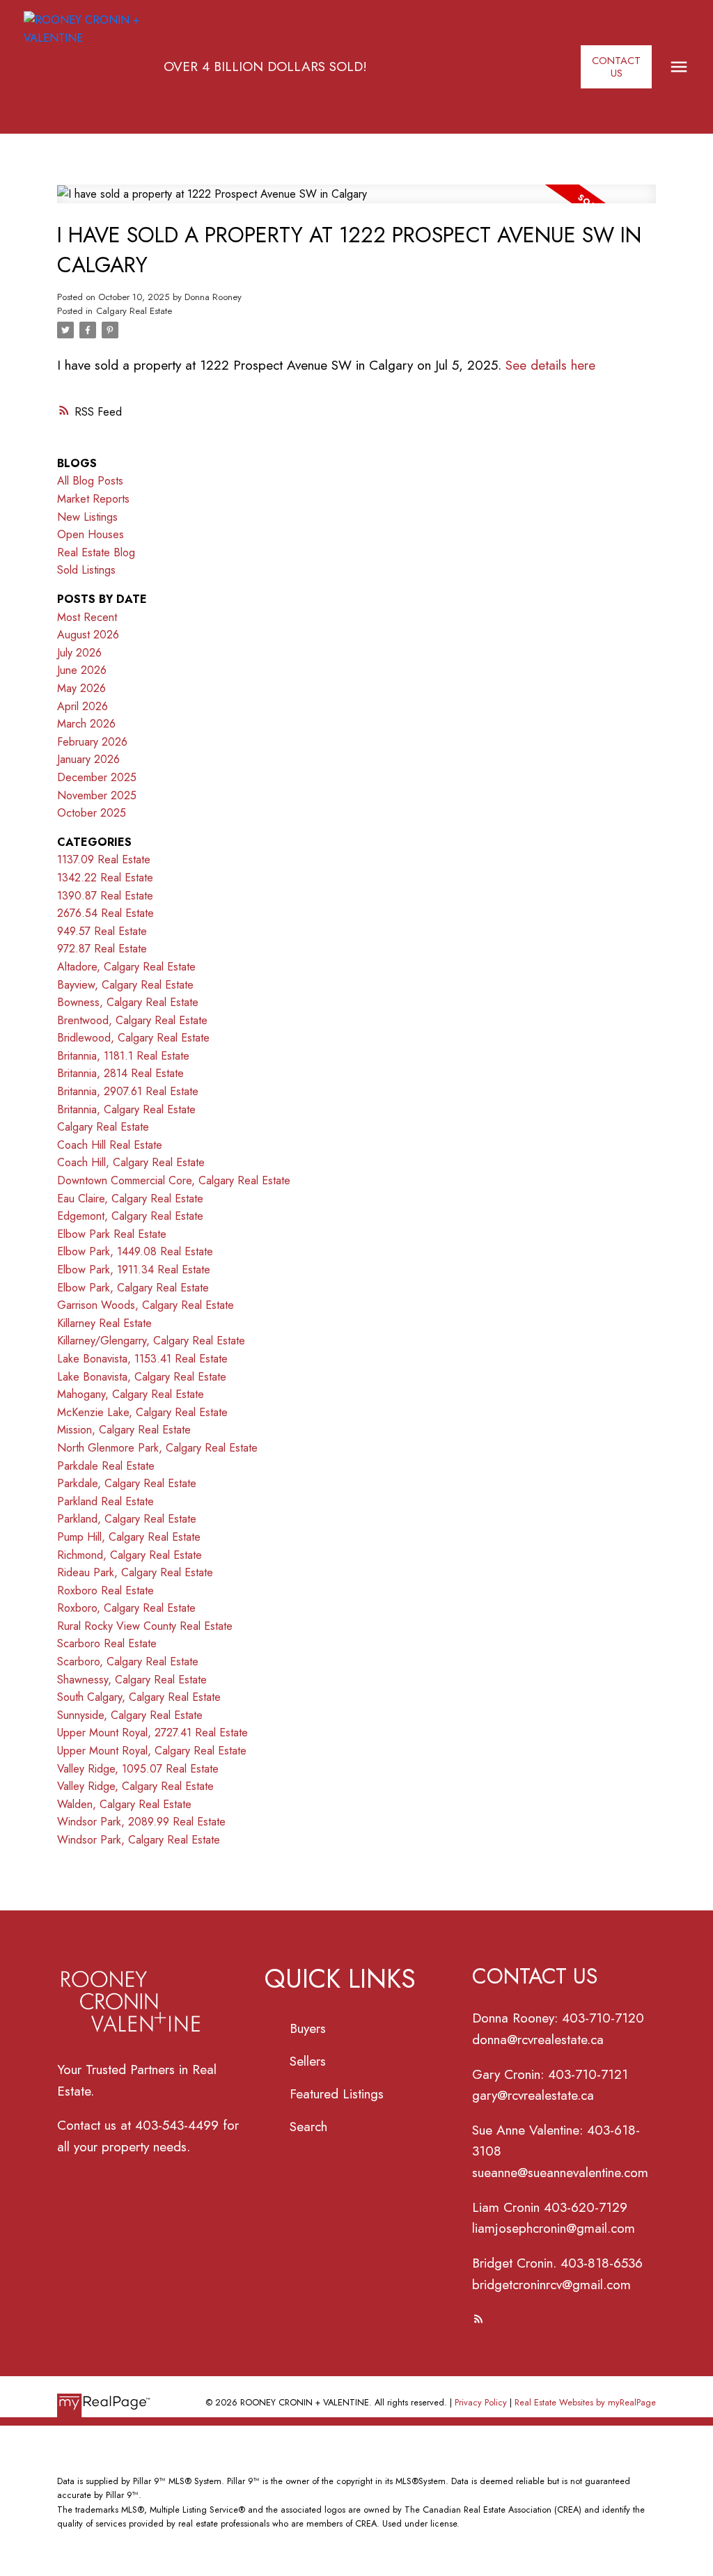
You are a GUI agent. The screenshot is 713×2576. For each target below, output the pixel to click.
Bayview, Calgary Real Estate (125, 985)
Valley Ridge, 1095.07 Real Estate (138, 1769)
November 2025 (97, 795)
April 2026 (83, 706)
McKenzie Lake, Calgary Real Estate (142, 1412)
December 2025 (97, 777)
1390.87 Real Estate (105, 896)
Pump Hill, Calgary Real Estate (129, 1537)
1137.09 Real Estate (104, 859)
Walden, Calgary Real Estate (124, 1804)
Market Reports (93, 499)
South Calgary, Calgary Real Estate (139, 1697)
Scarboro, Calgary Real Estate (128, 1662)
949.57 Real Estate (102, 931)
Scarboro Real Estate (107, 1643)
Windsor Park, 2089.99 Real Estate (141, 1822)
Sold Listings (86, 570)
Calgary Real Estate (134, 311)
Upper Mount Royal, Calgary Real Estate (152, 1751)
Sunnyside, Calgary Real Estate (130, 1715)
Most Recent (87, 617)
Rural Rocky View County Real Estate (145, 1626)
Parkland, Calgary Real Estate (127, 1519)
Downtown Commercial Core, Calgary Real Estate (174, 1180)
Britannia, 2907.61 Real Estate (128, 1091)
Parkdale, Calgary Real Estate (127, 1483)
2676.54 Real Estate (105, 913)
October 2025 (92, 813)
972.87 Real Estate (102, 949)
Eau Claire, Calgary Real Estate (130, 1199)
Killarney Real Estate (104, 1323)
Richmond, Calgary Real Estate (130, 1555)
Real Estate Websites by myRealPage (585, 2402)
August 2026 (88, 635)
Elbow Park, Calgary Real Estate (133, 1288)
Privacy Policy (481, 2402)
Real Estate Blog (96, 552)
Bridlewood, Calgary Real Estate (133, 1038)
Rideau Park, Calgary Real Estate (135, 1572)
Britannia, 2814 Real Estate (120, 1073)
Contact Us (616, 67)
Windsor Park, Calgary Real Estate (139, 1840)
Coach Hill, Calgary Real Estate (131, 1162)
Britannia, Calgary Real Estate (126, 1109)
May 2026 (81, 688)
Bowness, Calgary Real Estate (128, 1002)
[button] (616, 66)
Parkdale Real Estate (106, 1466)
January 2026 (88, 759)
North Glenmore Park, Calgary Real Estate (157, 1448)
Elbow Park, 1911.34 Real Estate (134, 1270)
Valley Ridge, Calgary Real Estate (135, 1786)
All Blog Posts (90, 481)
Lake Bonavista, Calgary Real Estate (142, 1377)
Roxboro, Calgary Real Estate (126, 1608)
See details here (550, 365)
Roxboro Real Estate (105, 1591)
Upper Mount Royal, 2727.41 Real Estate (152, 1733)
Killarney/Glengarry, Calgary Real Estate (151, 1341)
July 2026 (79, 653)
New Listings (87, 517)
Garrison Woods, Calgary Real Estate (146, 1305)
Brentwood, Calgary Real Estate (132, 1020)
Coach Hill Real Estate (110, 1145)
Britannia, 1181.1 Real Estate (123, 1056)
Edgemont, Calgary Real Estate (130, 1216)
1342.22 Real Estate (105, 878)
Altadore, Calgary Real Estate (126, 967)
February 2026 (92, 742)
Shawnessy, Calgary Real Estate (132, 1680)
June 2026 (82, 670)
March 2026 (86, 724)
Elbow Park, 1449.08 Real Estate (135, 1251)
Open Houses (91, 534)
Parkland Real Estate (105, 1501)
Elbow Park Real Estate (112, 1234)
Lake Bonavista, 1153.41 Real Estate (142, 1359)
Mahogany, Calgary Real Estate (131, 1394)
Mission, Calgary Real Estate (124, 1430)
